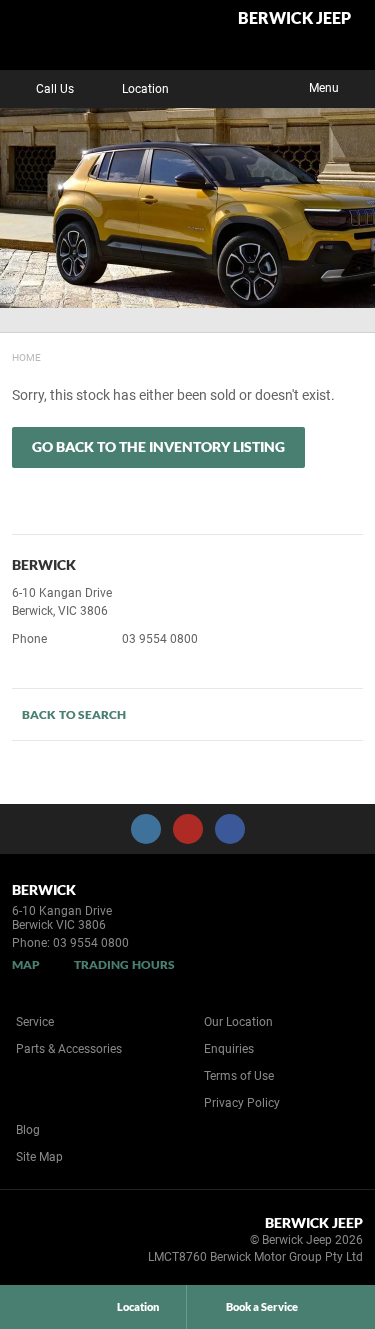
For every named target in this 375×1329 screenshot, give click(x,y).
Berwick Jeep (294, 18)
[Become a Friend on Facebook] (230, 829)
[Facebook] (8, 355)
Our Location (238, 1022)
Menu (324, 88)
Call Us (55, 89)
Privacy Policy (242, 1103)
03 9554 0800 (160, 639)
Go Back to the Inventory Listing (158, 446)
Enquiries (229, 1049)
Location (145, 89)
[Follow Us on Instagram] (146, 829)
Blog (28, 1130)
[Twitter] (27, 355)
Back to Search (74, 714)
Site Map (39, 1157)
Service (35, 1022)
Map (26, 964)
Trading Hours (124, 964)
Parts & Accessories (69, 1049)
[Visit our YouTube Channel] (188, 829)
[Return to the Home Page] (48, 1243)
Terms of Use (239, 1076)
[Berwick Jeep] (64, 35)
